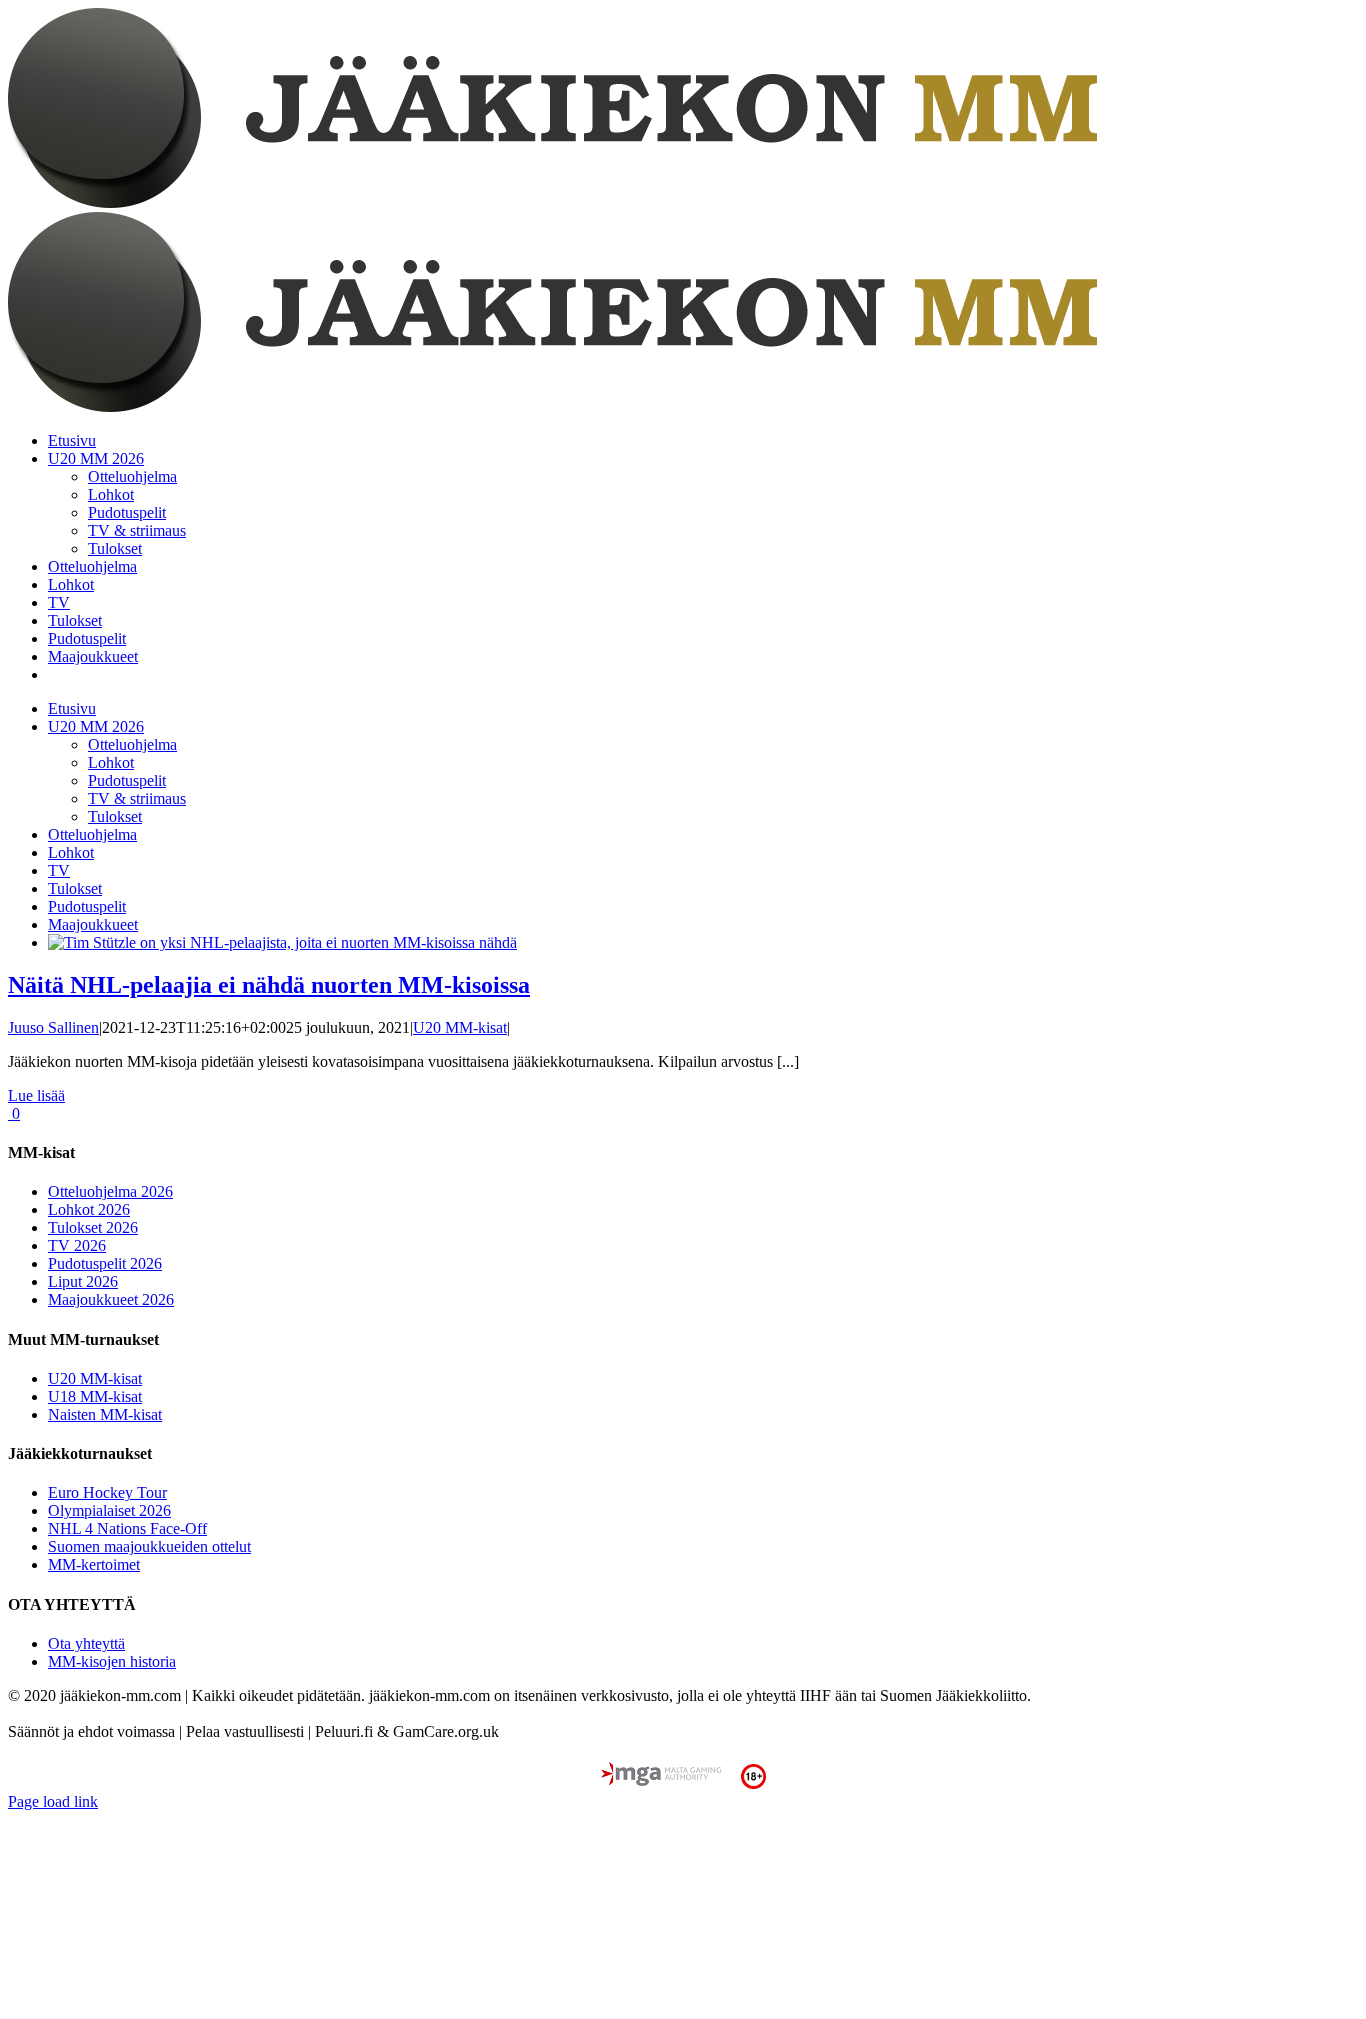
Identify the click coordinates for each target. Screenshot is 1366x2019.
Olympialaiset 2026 (109, 1510)
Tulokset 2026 (93, 1227)
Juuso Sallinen (53, 1027)
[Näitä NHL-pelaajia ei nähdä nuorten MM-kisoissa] (282, 942)
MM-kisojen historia (112, 1661)
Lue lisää (36, 1095)
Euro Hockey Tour (107, 1492)
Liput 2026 (83, 1281)
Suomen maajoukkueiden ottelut (149, 1546)
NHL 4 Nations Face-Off (127, 1528)
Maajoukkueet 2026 (111, 1299)
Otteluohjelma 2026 (110, 1191)
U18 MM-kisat (95, 1396)
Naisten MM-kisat (105, 1414)
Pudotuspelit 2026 (105, 1263)
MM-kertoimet (94, 1564)
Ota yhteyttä (86, 1643)
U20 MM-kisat (460, 1027)
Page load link (53, 1801)
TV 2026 (77, 1245)
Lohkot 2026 (89, 1209)
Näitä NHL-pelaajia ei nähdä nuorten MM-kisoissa (269, 985)
